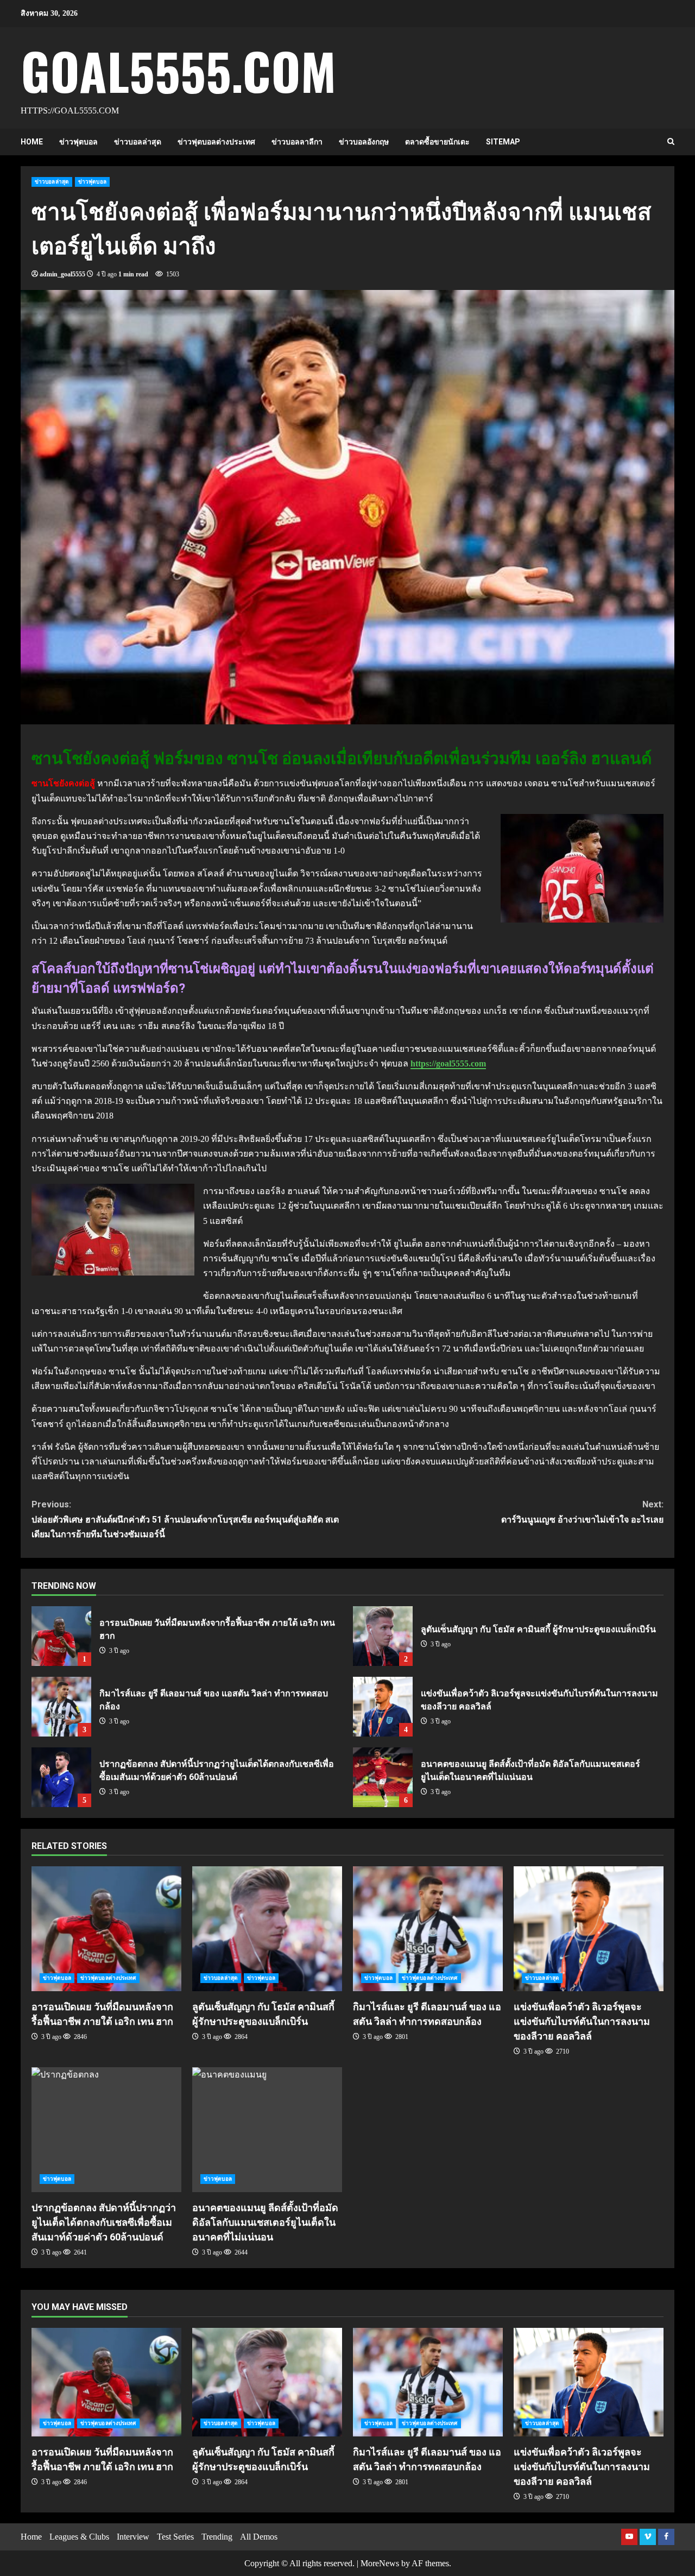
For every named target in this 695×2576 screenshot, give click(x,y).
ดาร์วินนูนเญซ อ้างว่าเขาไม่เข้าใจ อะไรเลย (582, 1512)
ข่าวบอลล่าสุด (138, 142)
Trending (217, 2537)
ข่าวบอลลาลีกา (297, 142)
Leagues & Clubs (79, 2537)
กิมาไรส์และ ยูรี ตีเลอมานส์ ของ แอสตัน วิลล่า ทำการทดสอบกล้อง (61, 1707)
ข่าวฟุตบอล (78, 142)
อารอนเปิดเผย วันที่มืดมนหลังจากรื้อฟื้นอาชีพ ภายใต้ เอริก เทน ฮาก (61, 1636)
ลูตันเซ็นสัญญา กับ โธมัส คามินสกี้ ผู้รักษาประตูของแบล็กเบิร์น (383, 1636)
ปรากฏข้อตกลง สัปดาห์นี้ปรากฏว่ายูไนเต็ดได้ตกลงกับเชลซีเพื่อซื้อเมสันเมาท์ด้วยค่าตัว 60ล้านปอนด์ (61, 1777)
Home (32, 142)
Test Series (175, 2537)
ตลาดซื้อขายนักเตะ (437, 142)
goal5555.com (178, 70)
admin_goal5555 (62, 274)
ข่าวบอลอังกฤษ (364, 142)
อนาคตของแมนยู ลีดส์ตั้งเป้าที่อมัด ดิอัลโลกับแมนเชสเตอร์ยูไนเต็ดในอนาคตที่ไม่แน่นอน (383, 1777)
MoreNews (380, 2563)
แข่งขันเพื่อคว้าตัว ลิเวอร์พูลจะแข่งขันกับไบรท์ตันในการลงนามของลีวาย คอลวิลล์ (383, 1707)
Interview (133, 2537)
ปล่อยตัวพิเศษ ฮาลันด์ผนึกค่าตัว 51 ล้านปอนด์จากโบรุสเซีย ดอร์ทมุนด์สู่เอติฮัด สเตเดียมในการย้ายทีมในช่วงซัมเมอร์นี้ (185, 1519)
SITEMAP (503, 142)
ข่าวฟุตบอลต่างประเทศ (216, 142)
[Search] (671, 142)
